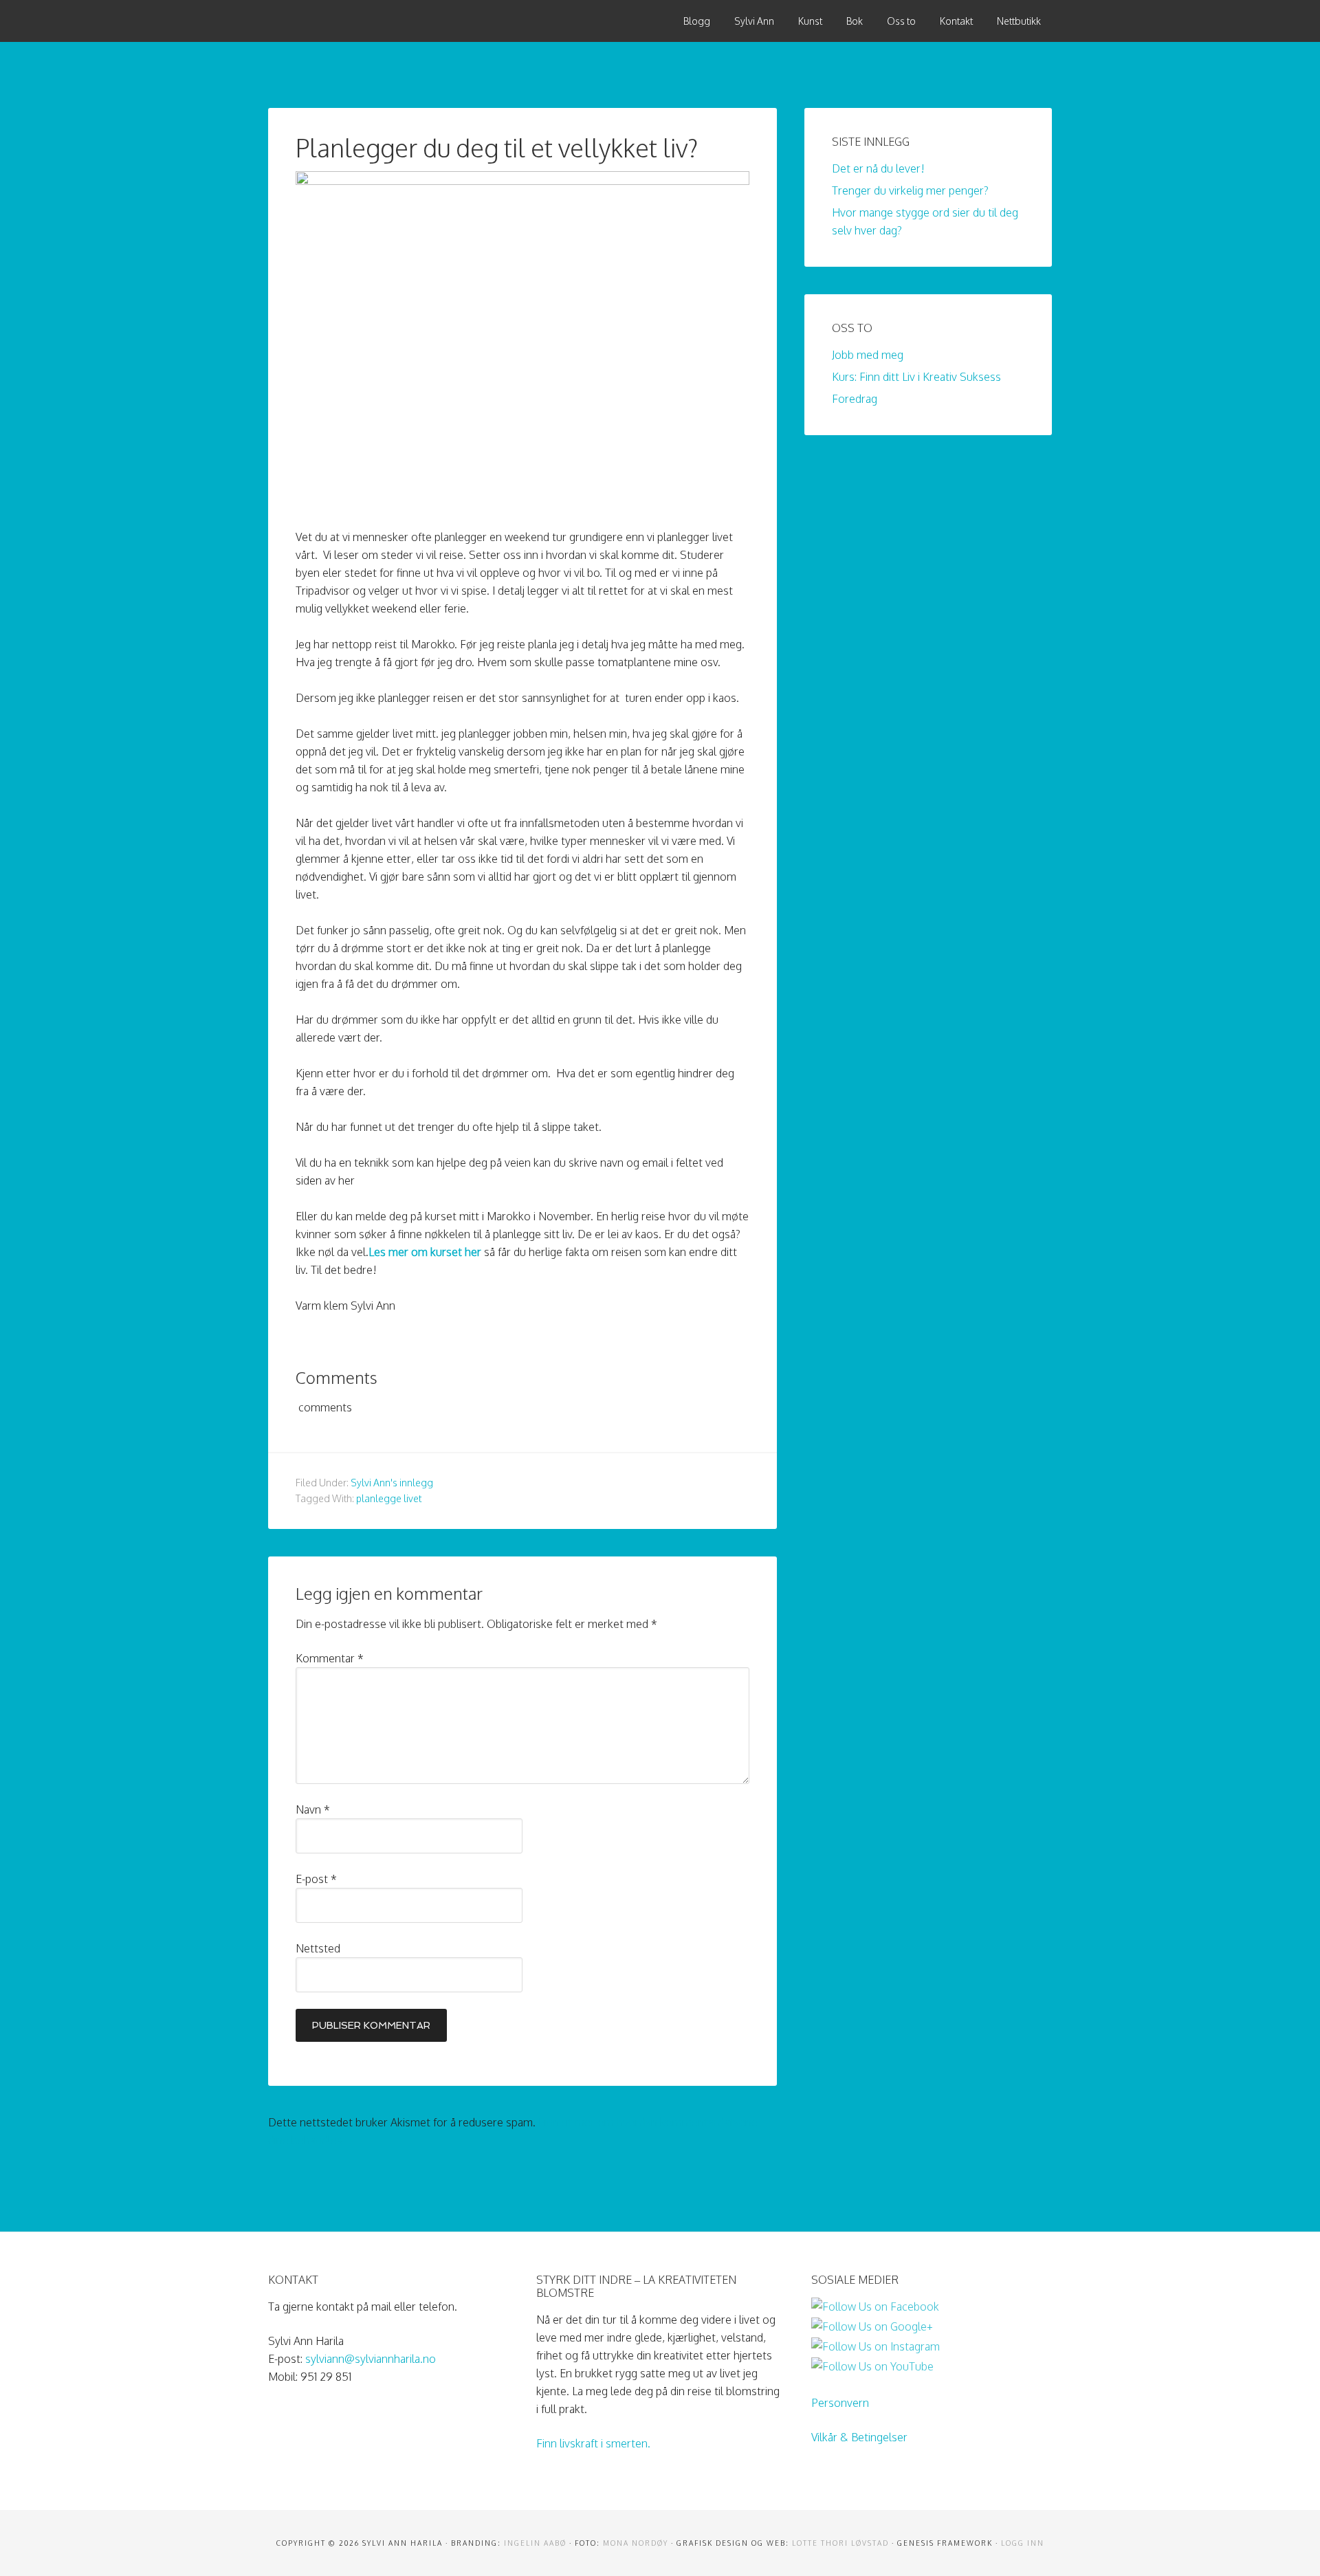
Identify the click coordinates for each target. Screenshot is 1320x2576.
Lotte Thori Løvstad (840, 2543)
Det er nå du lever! (878, 168)
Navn (313, 1809)
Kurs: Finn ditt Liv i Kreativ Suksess (916, 377)
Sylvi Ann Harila (371, 21)
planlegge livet (389, 1498)
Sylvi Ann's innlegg (392, 1483)
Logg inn (1023, 2543)
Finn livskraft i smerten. (593, 2443)
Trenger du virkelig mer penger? (910, 190)
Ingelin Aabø (535, 2543)
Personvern (840, 2403)
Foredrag (855, 399)
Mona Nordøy (636, 2543)
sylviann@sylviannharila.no (371, 2359)
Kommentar (330, 1658)
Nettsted (318, 1948)
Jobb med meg (868, 355)
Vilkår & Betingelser (859, 2437)
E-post (316, 1879)
